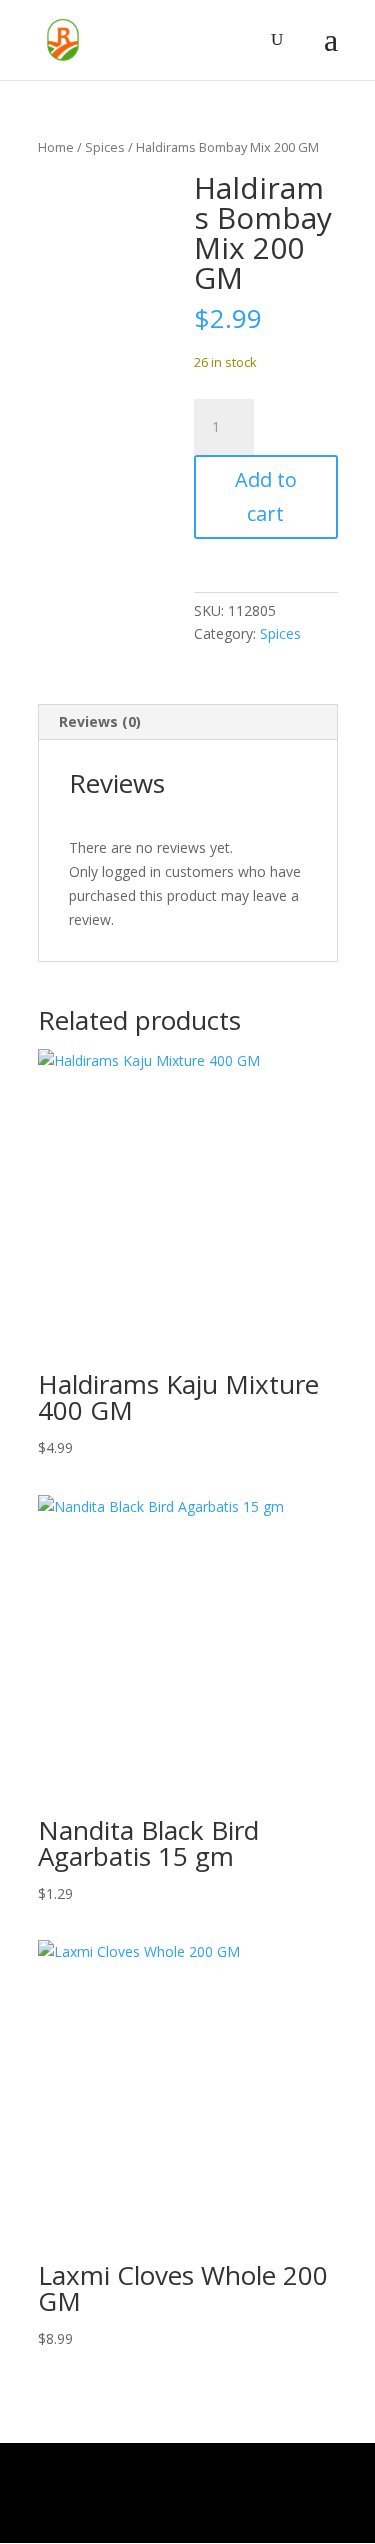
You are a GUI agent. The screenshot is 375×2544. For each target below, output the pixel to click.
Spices (105, 147)
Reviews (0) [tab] (100, 721)
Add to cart (266, 496)
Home (56, 147)
